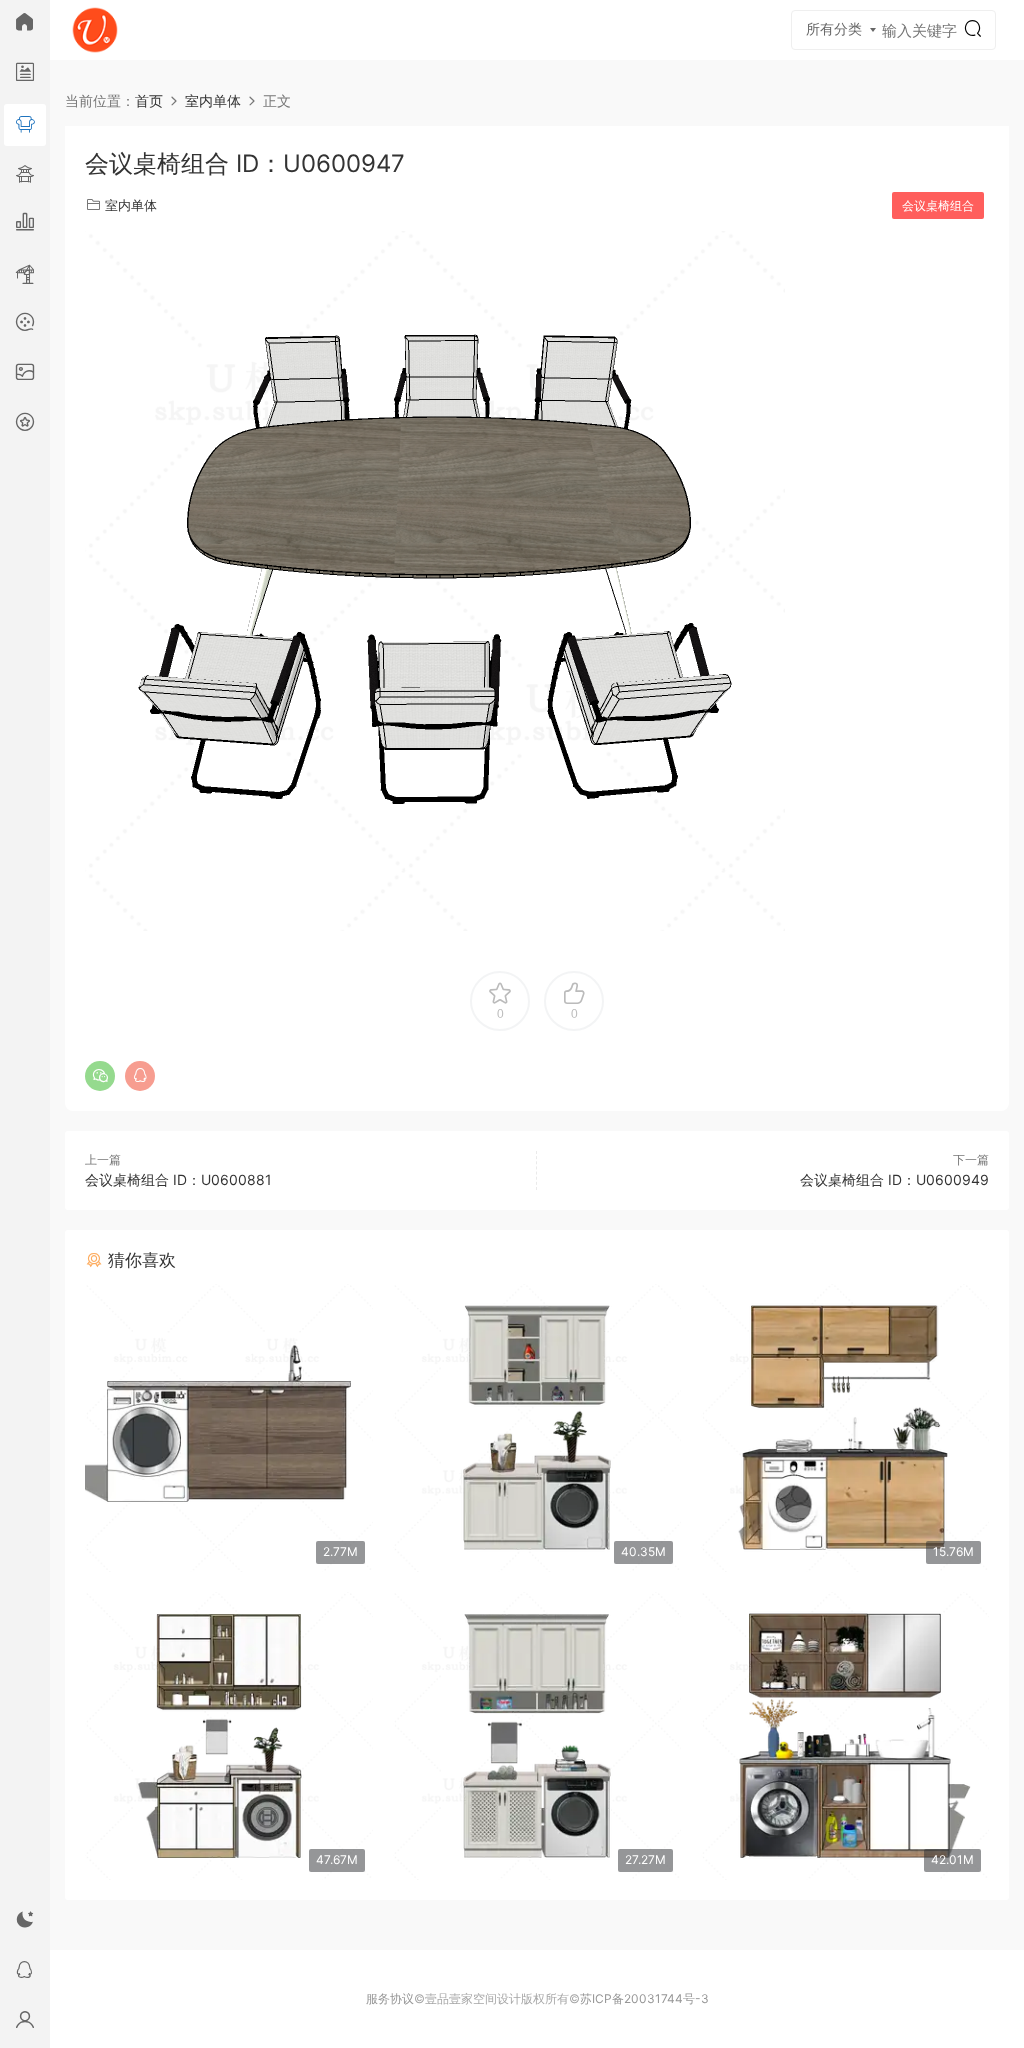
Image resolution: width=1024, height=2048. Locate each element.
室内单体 (131, 205)
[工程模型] (25, 275)
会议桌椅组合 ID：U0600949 (894, 1179)
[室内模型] (25, 125)
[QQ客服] (25, 1973)
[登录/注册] (25, 2023)
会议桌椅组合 (938, 205)
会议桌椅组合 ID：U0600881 (178, 1179)
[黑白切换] (25, 1923)
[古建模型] (25, 175)
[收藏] (25, 425)
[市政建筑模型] (25, 225)
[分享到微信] (100, 1076)
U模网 (95, 30)
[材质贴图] (25, 375)
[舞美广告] (25, 325)
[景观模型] (25, 75)
